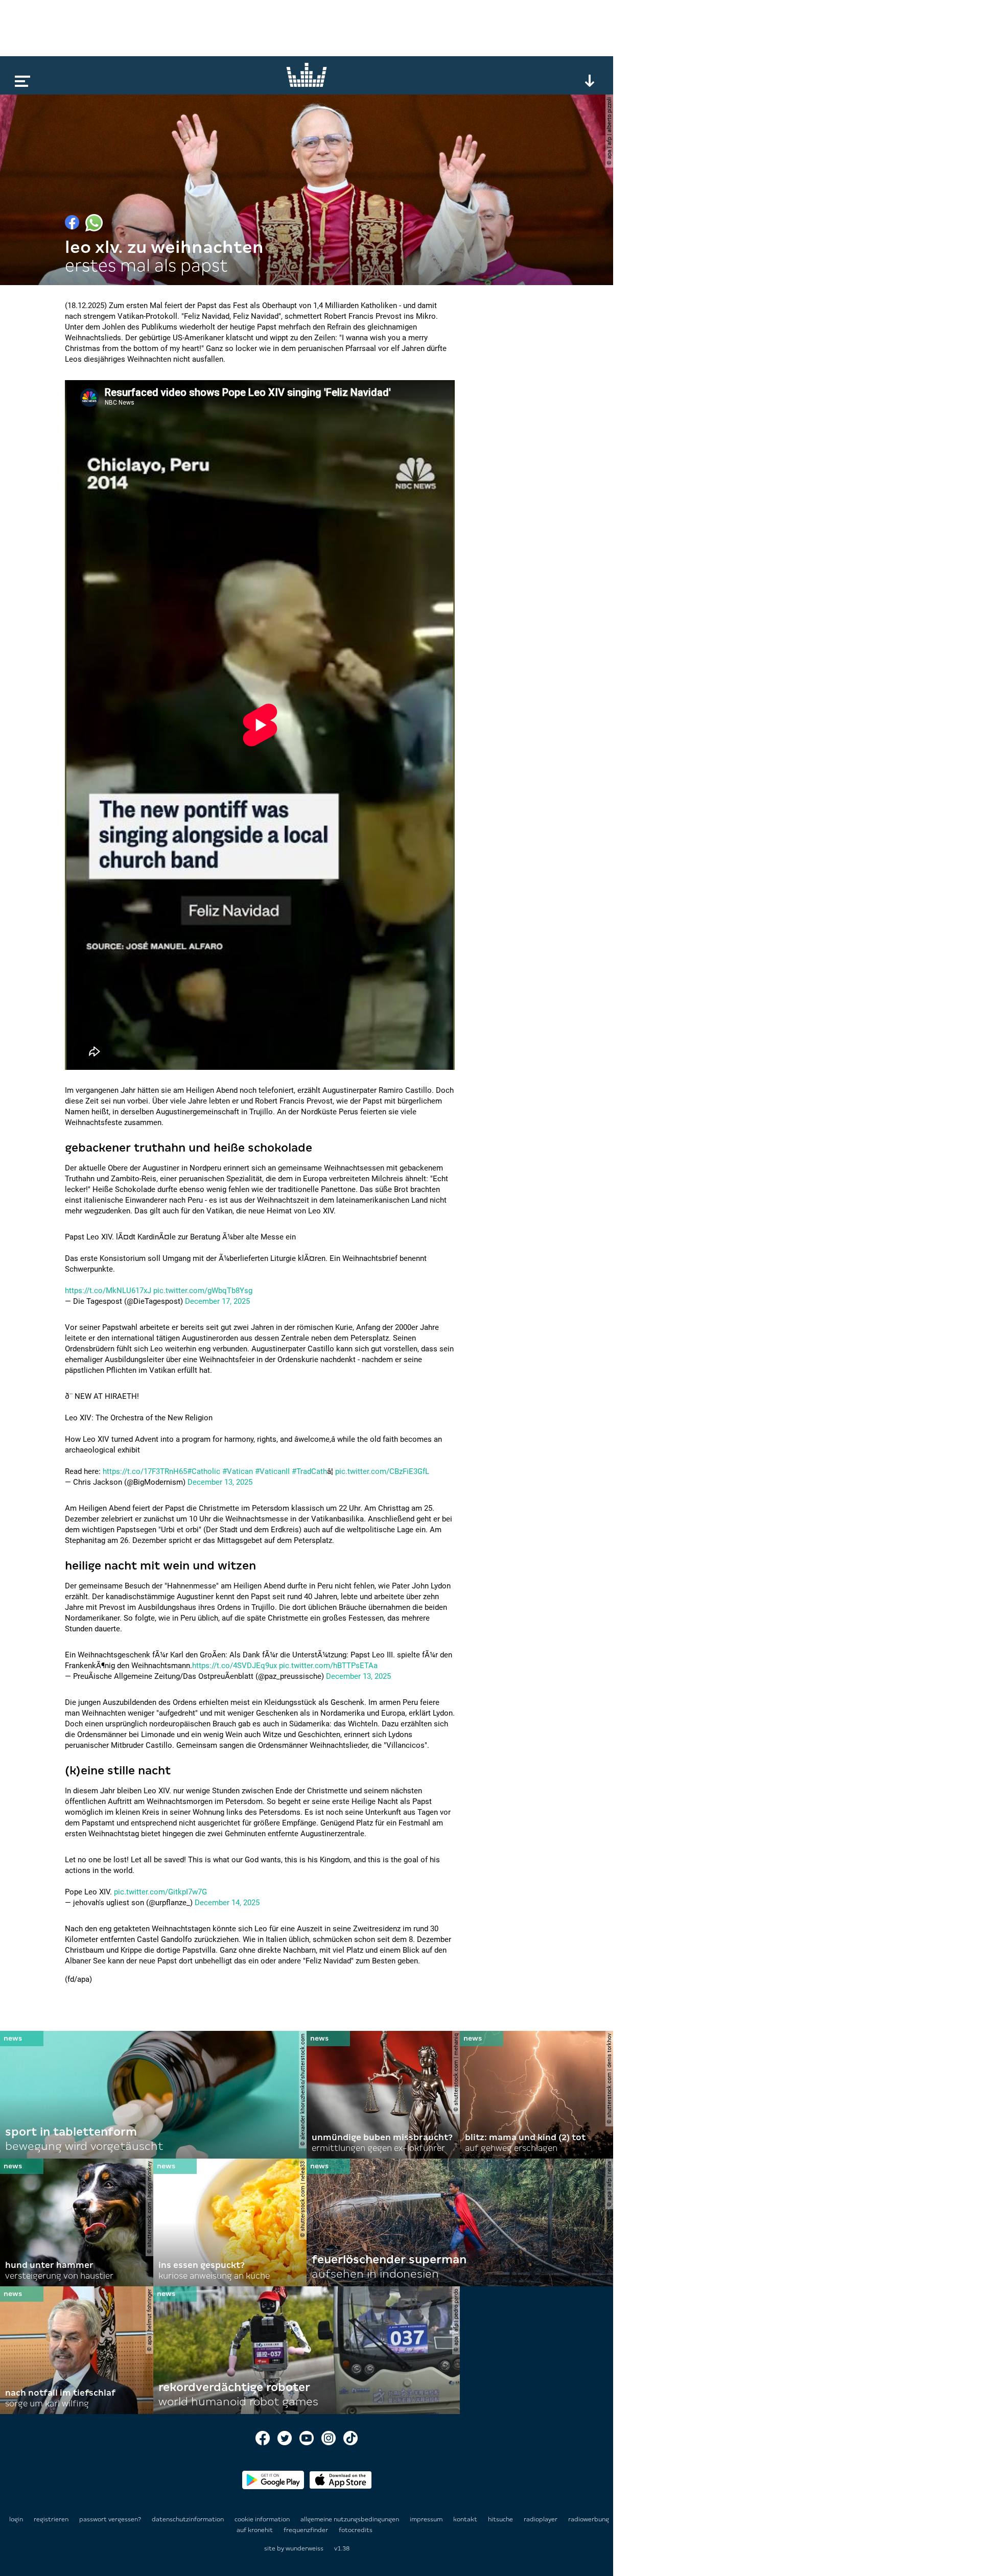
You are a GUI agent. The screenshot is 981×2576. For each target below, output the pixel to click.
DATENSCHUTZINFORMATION (189, 2519)
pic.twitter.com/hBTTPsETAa (328, 1666)
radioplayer (541, 2519)
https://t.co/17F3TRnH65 (145, 1471)
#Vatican (238, 1471)
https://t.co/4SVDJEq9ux (235, 1666)
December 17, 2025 (217, 1301)
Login (16, 2519)
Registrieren (51, 2519)
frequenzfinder (307, 2530)
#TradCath (309, 1471)
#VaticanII (272, 1471)
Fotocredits (356, 2530)
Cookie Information (263, 2519)
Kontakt (466, 2519)
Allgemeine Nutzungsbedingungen (351, 2519)
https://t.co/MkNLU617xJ (108, 1291)
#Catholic (204, 1471)
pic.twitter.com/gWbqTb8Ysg (203, 1291)
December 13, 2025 (220, 1482)
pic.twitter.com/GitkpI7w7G (160, 1892)
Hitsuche (501, 2519)
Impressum (427, 2519)
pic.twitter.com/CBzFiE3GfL (382, 1471)
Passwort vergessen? (110, 2519)
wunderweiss (305, 2548)
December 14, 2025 (227, 1903)
